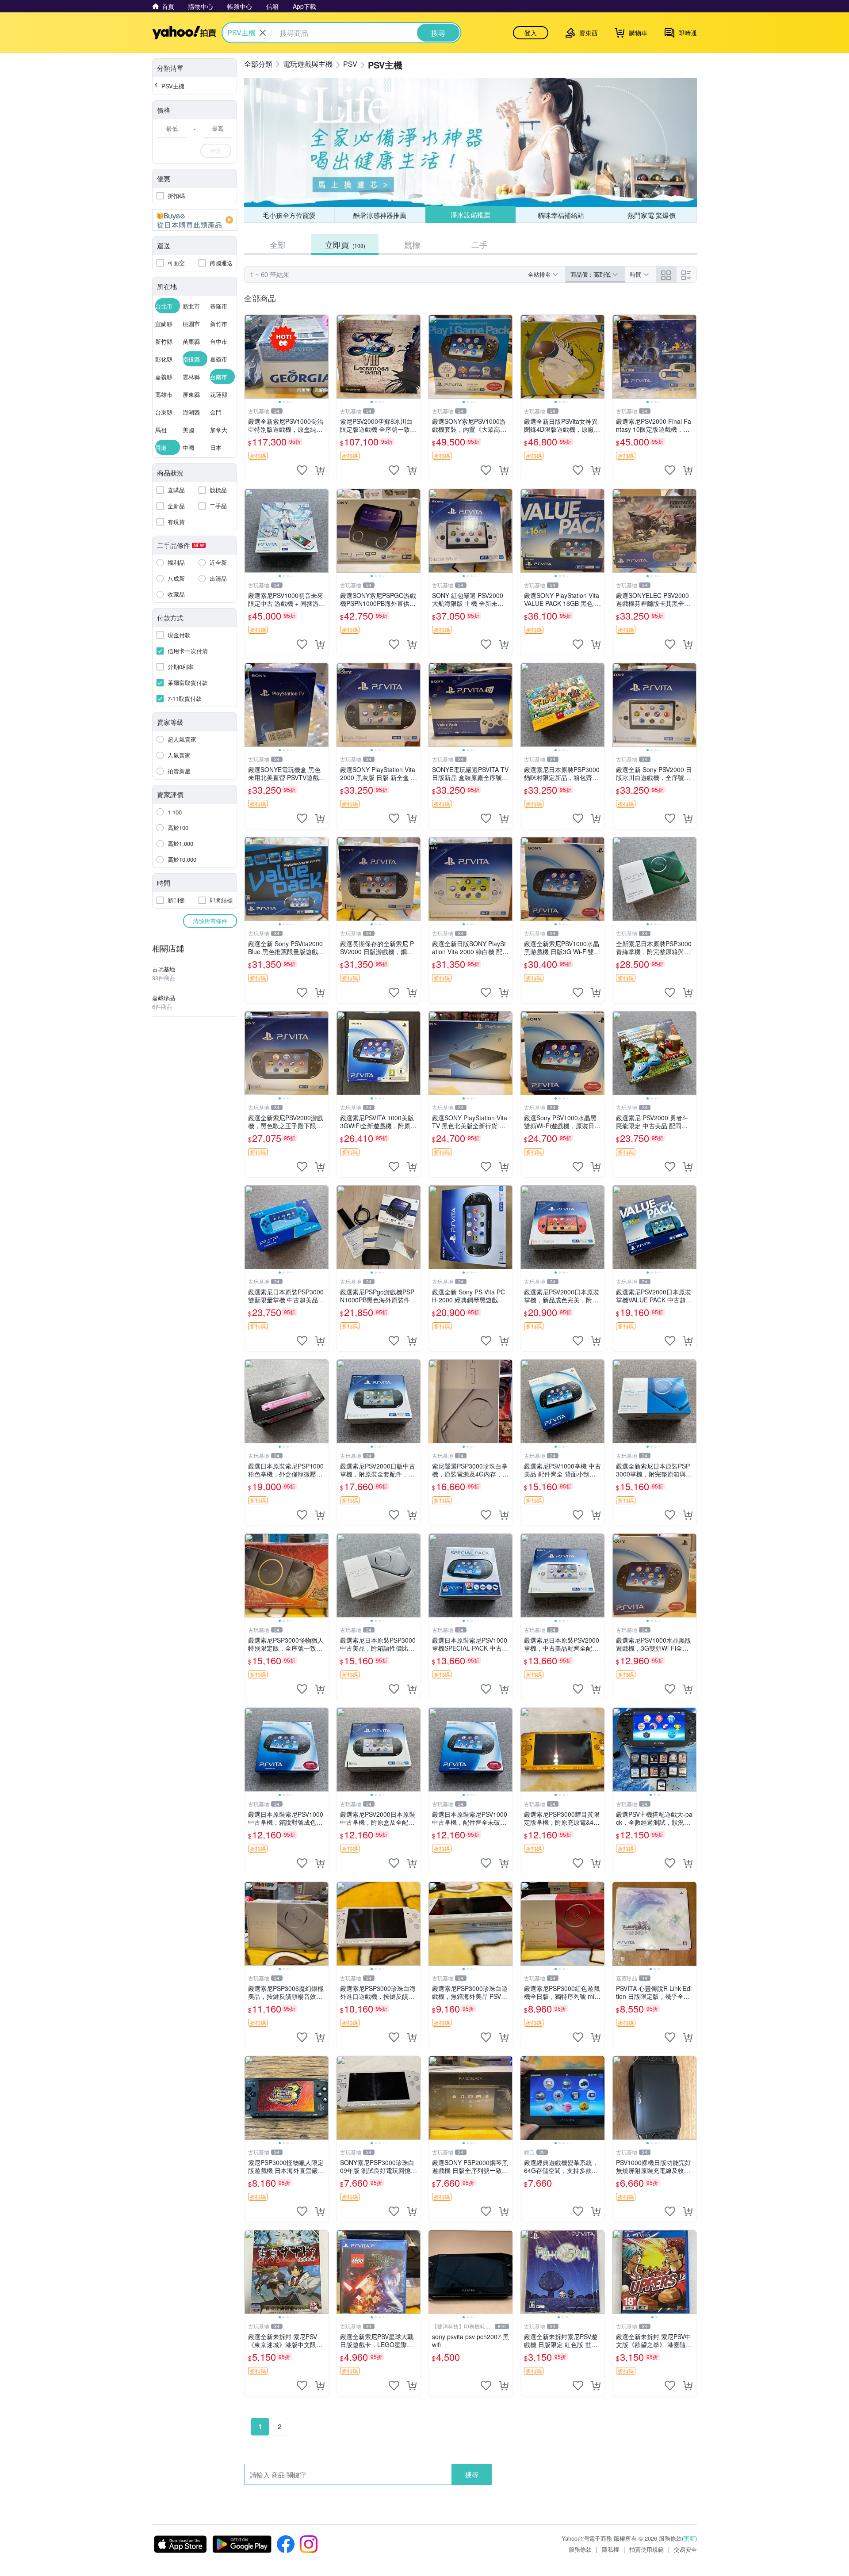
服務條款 (580, 2549)
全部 (278, 244)
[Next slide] (323, 357)
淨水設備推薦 (470, 215)
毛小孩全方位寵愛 (289, 215)
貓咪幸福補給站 (561, 215)
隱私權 (610, 2549)
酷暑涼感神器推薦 (380, 215)
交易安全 (685, 2549)
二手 (479, 244)
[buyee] (195, 220)
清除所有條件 (210, 921)
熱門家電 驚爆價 (652, 215)
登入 (531, 33)
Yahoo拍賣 (184, 33)
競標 (412, 244)
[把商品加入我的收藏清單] (302, 470)
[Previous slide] (250, 357)
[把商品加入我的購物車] (320, 470)
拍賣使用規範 (646, 2549)
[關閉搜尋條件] (263, 33)
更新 (689, 2538)
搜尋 (472, 2474)
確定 (216, 150)
